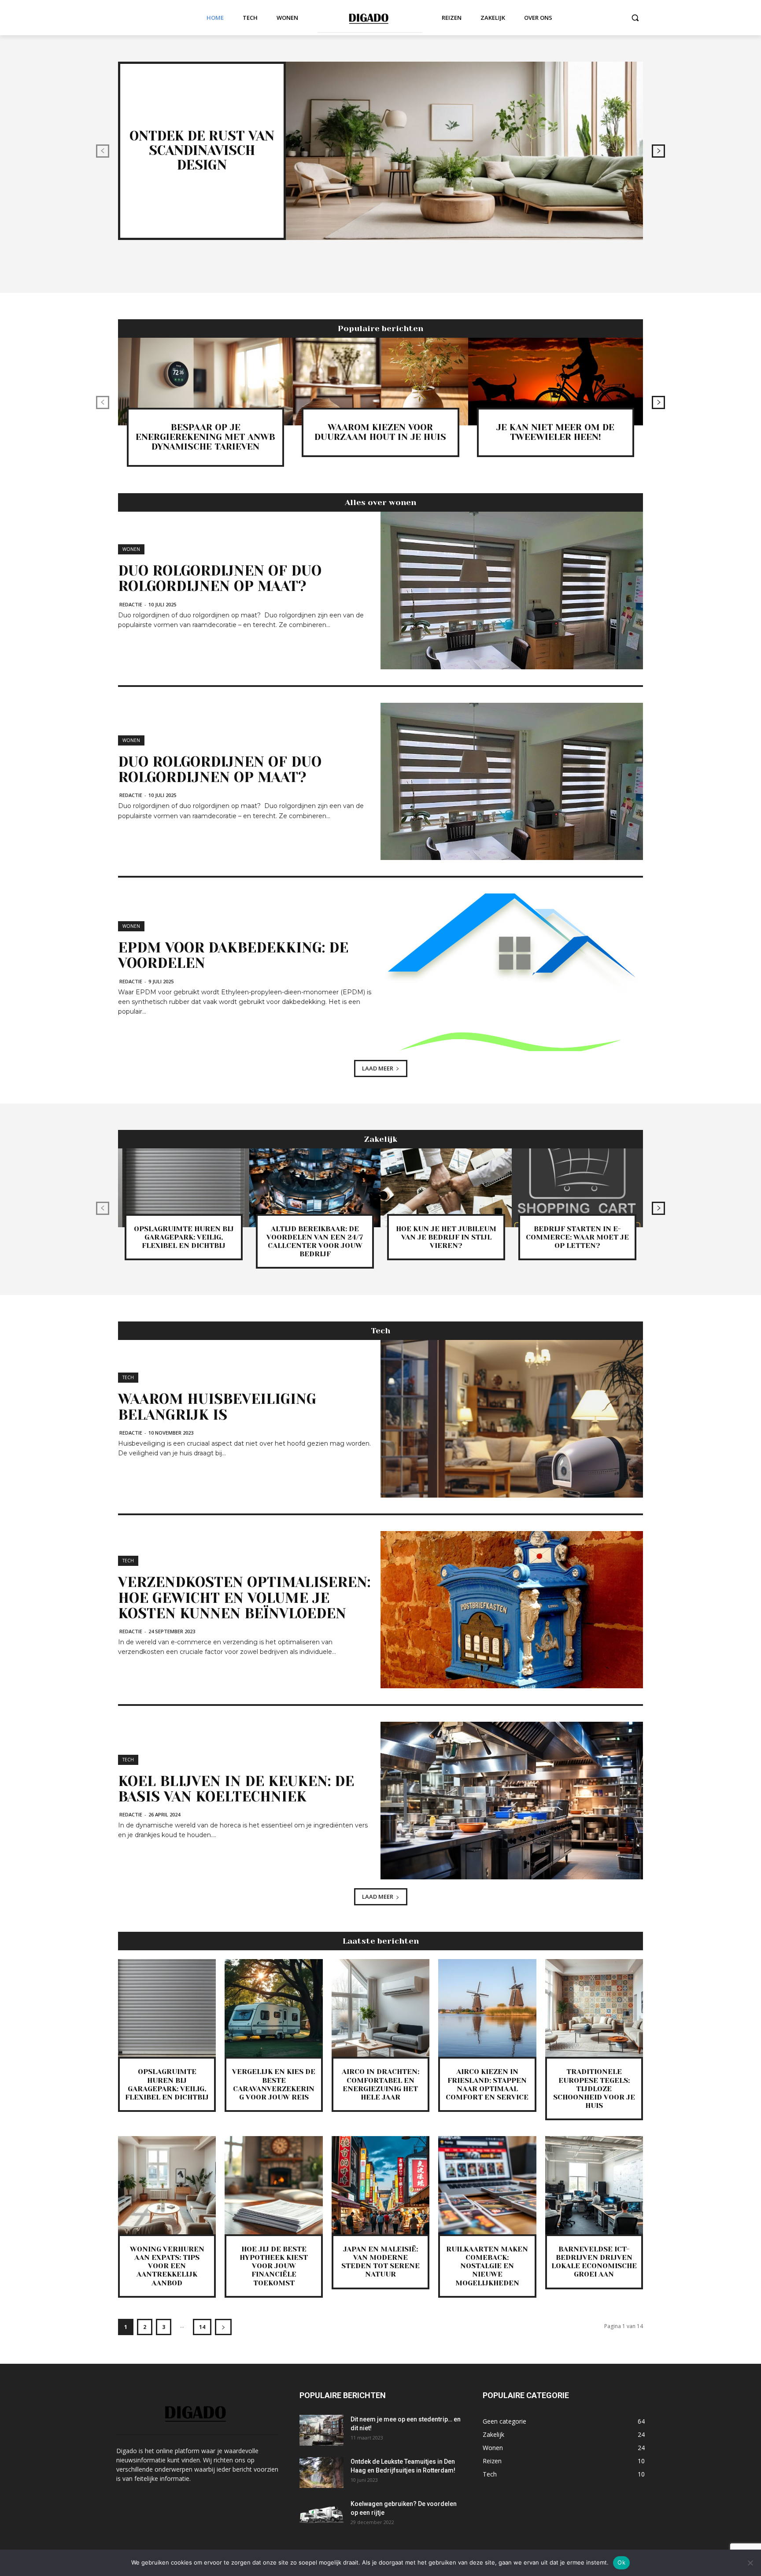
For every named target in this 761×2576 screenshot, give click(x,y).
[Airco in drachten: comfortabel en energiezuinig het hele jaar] (380, 2008)
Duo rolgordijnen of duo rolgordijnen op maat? (220, 579)
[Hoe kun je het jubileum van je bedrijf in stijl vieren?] (446, 1188)
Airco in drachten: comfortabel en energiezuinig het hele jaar (380, 2084)
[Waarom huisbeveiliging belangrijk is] (512, 1419)
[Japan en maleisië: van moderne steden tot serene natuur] (380, 2185)
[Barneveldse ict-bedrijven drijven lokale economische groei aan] (594, 2185)
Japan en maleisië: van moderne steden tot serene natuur (380, 2262)
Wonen (131, 549)
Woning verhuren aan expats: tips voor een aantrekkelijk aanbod (167, 2266)
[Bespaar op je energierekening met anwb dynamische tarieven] (205, 382)
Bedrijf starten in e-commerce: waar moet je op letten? (577, 1237)
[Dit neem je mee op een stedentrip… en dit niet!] (321, 2430)
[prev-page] (103, 151)
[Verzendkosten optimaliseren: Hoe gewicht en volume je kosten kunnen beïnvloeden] (512, 1610)
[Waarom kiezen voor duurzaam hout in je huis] (380, 382)
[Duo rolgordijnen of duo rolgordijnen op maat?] (512, 590)
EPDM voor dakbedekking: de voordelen (233, 956)
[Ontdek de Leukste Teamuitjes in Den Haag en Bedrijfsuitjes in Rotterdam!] (321, 2473)
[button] (635, 18)
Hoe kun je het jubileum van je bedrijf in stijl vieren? (446, 1237)
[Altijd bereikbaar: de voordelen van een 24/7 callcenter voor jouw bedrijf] (315, 1188)
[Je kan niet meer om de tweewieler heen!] (556, 382)
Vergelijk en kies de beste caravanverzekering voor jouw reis (274, 2084)
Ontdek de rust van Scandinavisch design (202, 151)
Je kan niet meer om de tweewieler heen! (555, 432)
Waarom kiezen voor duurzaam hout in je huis (380, 432)
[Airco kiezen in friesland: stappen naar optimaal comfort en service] (487, 2008)
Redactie (131, 604)
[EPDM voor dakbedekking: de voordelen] (512, 972)
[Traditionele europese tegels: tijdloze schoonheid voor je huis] (594, 2008)
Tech (128, 1377)
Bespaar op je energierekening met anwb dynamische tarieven (205, 437)
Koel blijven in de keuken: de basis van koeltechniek (236, 1789)
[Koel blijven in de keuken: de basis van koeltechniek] (512, 1801)
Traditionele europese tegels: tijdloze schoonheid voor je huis (594, 2089)
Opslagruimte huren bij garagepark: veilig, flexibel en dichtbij (184, 1237)
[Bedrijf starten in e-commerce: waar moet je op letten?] (577, 1188)
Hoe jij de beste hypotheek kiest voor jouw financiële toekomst (274, 2266)
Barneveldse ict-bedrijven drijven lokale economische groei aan (594, 2262)
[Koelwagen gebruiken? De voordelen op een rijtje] (321, 2515)
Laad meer (378, 1068)
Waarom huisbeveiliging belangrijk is (217, 1407)
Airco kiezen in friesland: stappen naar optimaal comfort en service (487, 2084)
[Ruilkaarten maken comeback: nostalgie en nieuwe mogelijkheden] (487, 2185)
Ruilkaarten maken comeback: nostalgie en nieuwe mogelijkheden (487, 2266)
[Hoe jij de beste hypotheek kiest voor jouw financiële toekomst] (273, 2185)
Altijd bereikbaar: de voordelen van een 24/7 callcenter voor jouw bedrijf (315, 1242)
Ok (621, 2562)
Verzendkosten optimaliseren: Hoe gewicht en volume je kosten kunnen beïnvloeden (244, 1598)
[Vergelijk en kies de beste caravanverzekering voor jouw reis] (273, 2008)
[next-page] (658, 151)
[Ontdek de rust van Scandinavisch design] (464, 151)
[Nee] (750, 2563)
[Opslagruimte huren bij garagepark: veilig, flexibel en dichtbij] (184, 1188)
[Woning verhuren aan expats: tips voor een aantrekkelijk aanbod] (167, 2185)
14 (202, 2327)
